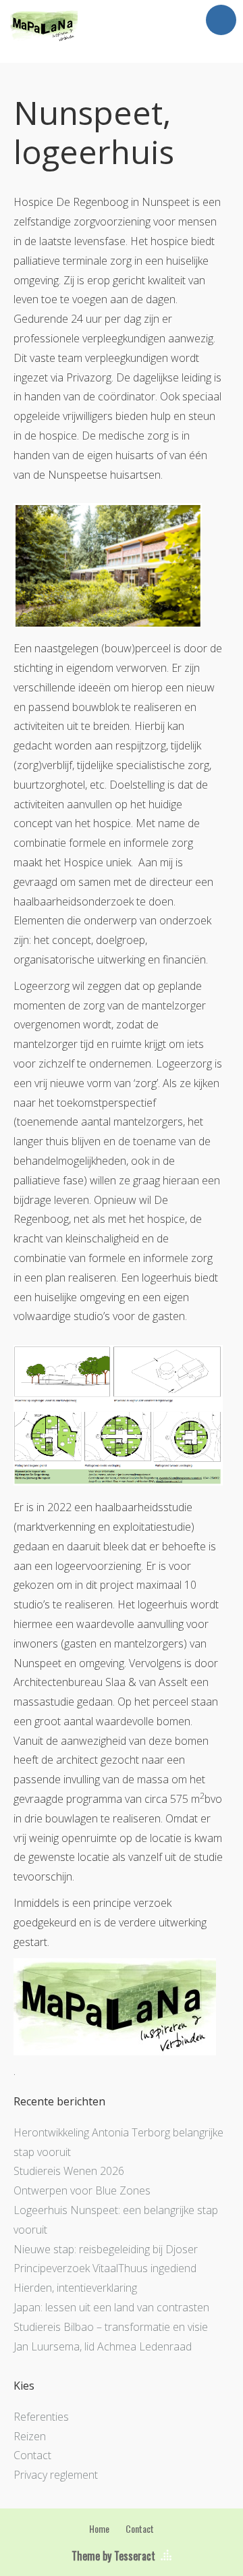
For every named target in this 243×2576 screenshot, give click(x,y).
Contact (32, 2455)
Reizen (30, 2436)
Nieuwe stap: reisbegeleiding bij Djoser (106, 2249)
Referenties (41, 2417)
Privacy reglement (56, 2475)
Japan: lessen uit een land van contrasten (111, 2307)
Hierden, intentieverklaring (75, 2288)
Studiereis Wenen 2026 (69, 2171)
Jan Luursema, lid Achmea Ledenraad (103, 2346)
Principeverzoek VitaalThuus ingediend (105, 2268)
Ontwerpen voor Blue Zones (82, 2190)
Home (99, 2528)
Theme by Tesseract (113, 2556)
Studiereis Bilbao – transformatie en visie (111, 2327)
